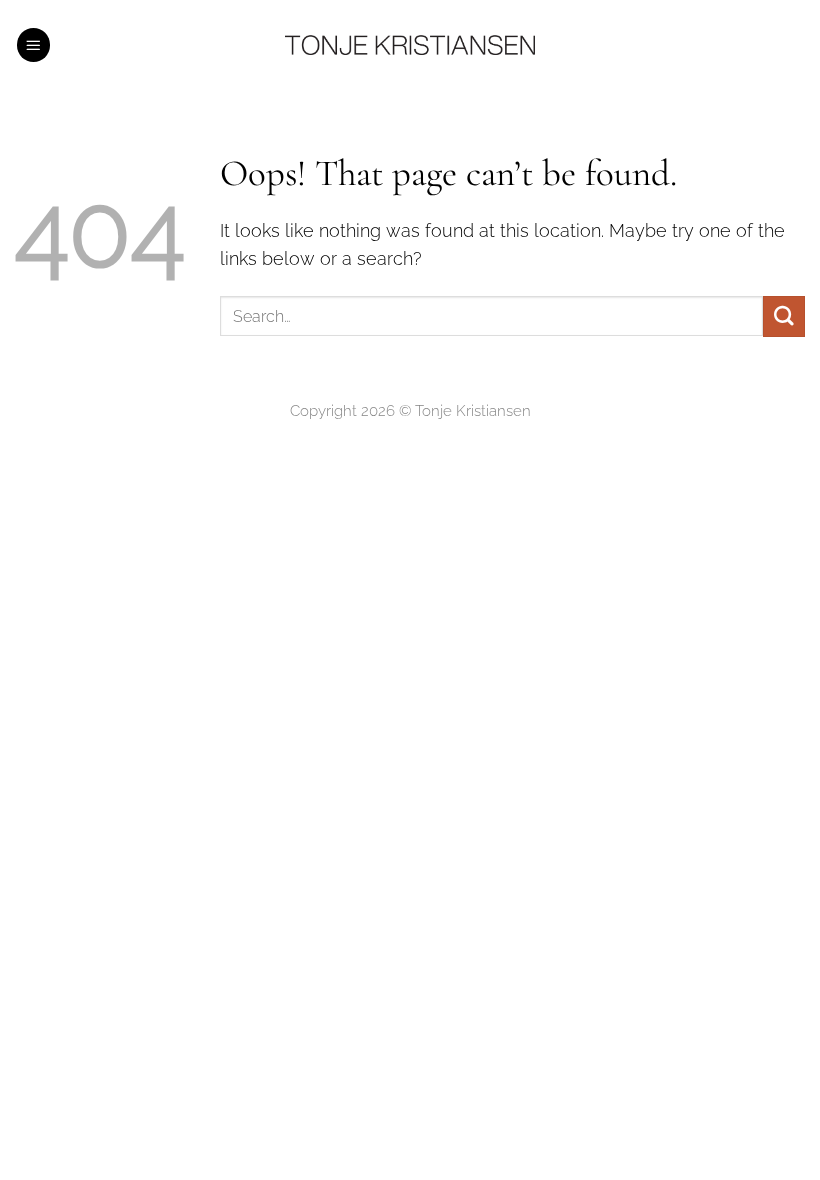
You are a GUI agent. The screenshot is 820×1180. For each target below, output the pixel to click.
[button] (34, 45)
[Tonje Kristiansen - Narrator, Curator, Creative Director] (410, 45)
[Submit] (784, 316)
